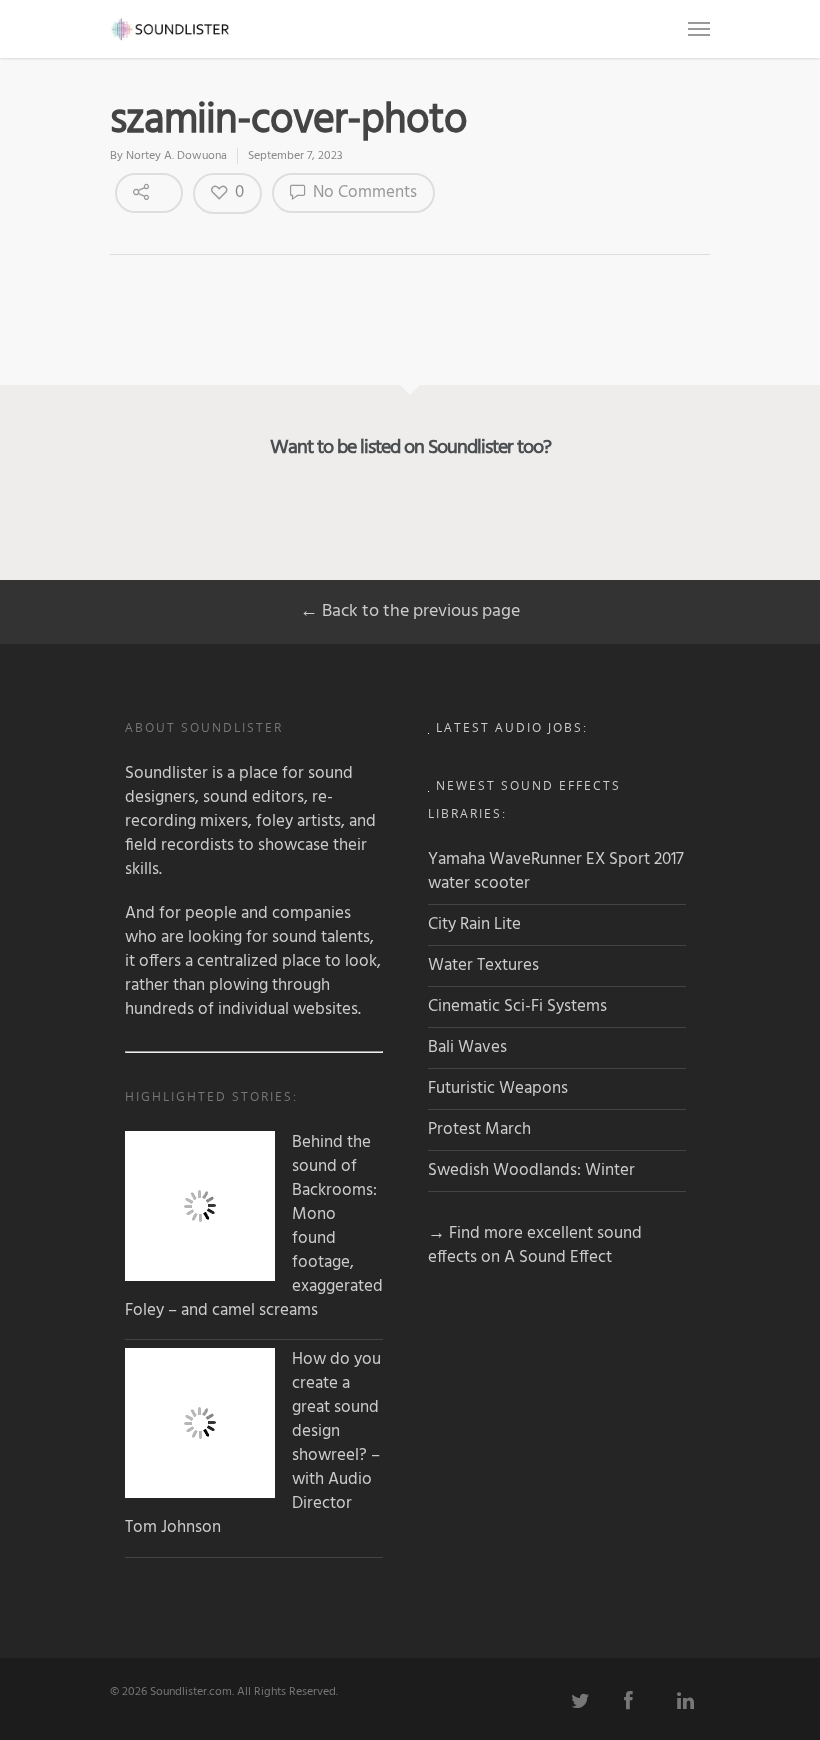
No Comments (363, 192)
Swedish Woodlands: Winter (531, 1170)
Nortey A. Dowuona (176, 156)
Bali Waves (467, 1047)
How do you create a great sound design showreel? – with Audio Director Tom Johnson (253, 1444)
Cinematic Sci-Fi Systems (517, 1006)
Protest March (479, 1129)
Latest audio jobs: (512, 727)
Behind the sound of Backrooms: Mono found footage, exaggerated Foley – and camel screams (254, 1227)
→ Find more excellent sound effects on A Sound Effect (535, 1245)
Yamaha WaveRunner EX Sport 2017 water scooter (556, 871)
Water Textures (483, 965)
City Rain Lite (474, 924)
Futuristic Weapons (498, 1088)
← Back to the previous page (410, 611)
